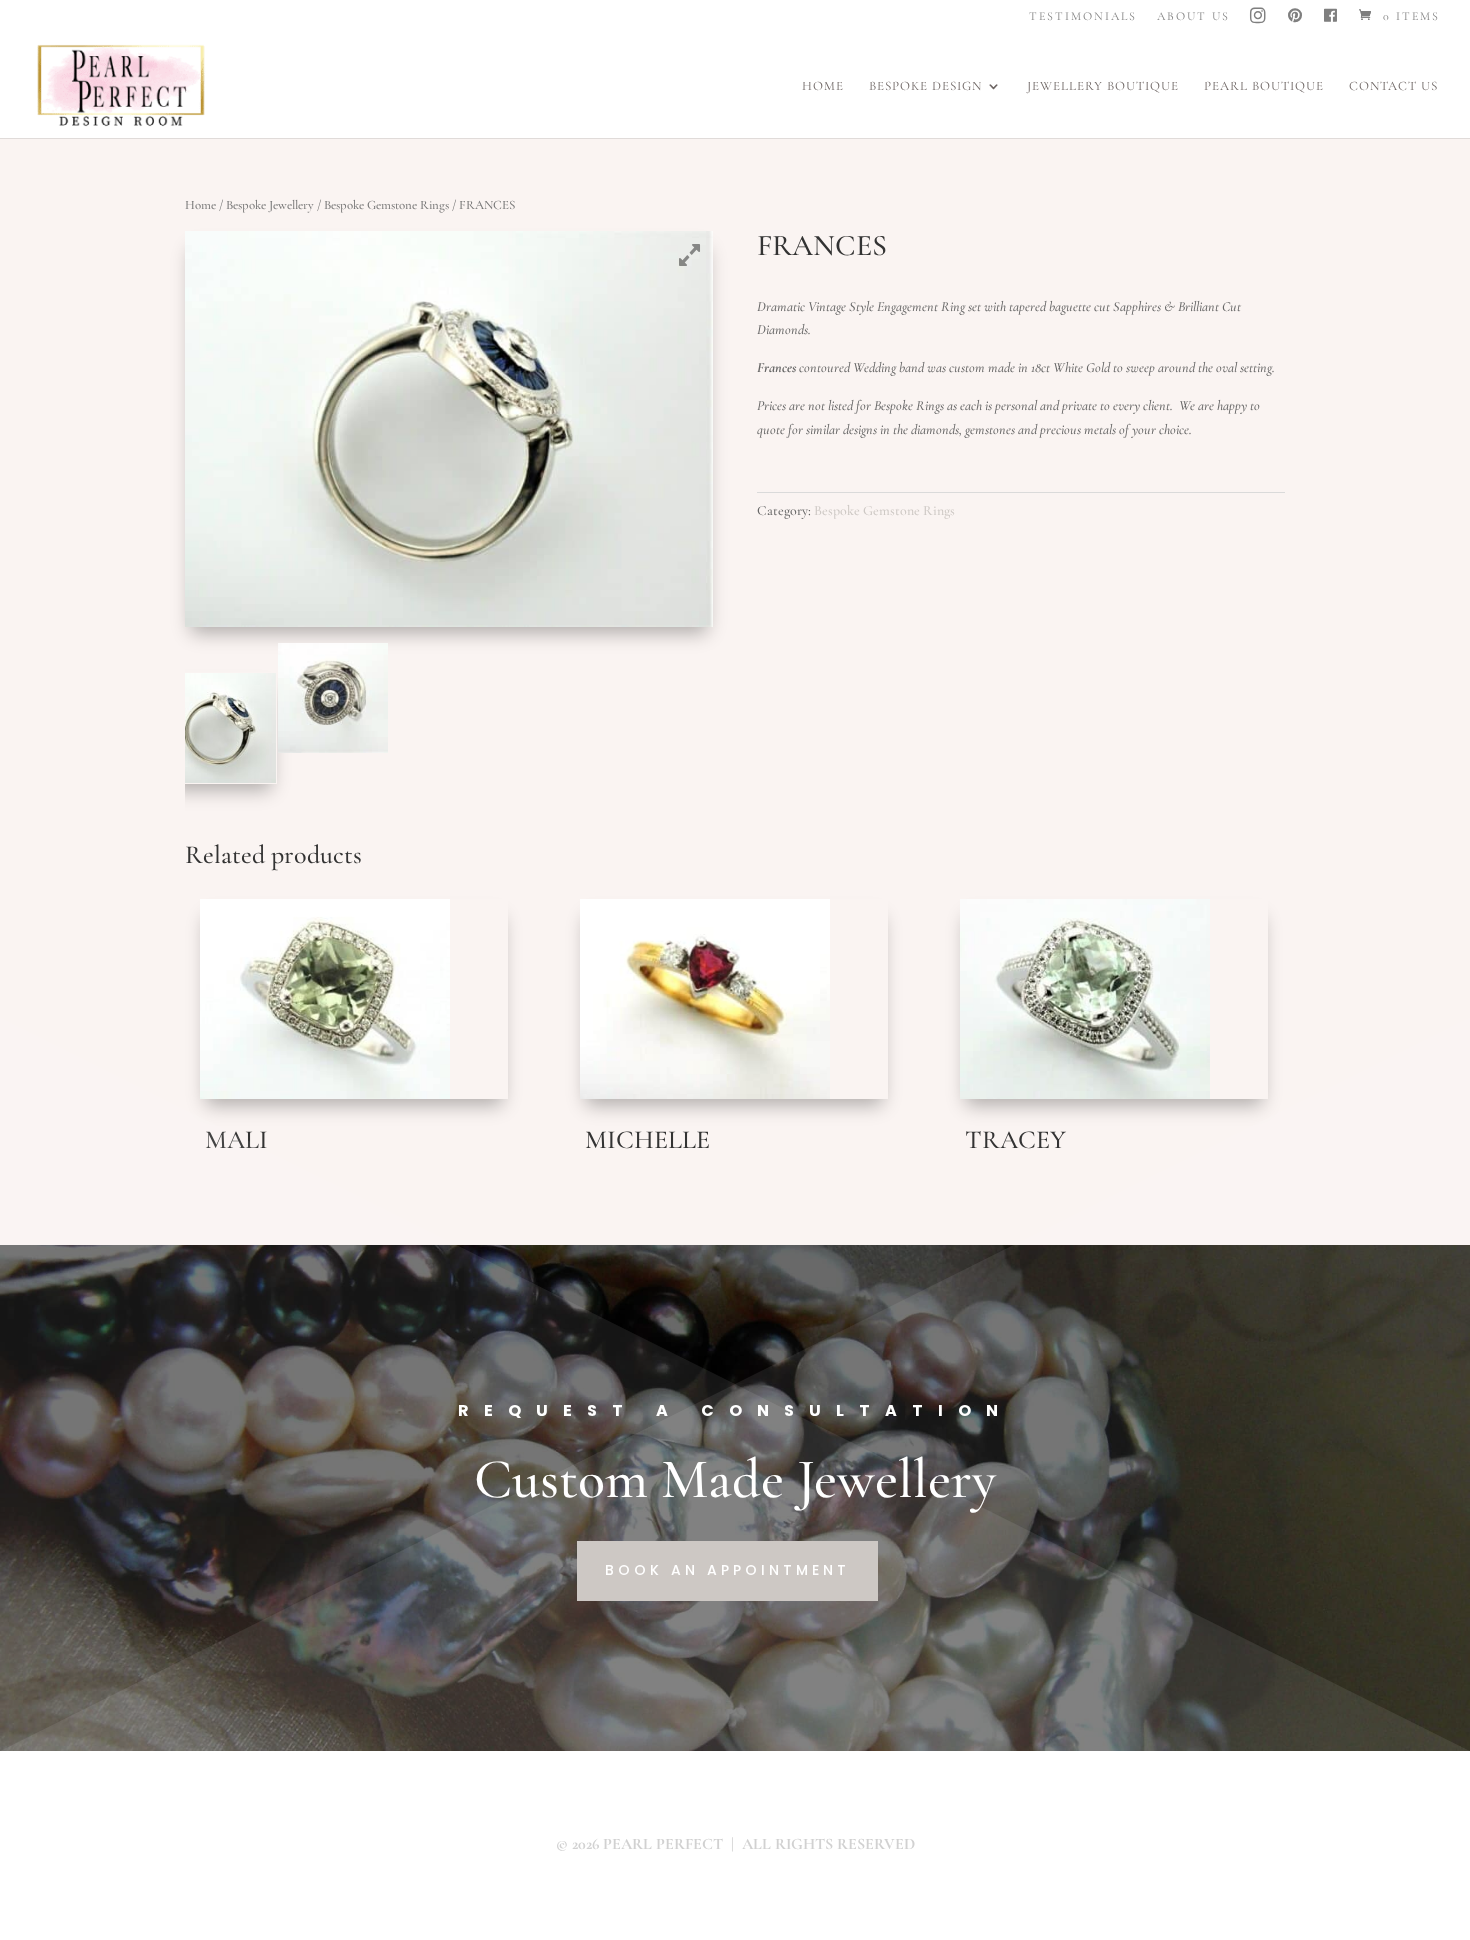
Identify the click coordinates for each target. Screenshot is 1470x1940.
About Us (1193, 16)
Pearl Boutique (1264, 86)
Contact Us (1393, 86)
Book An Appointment (727, 1570)
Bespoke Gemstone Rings (386, 205)
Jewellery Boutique (1103, 86)
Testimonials (1083, 16)
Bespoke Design (925, 86)
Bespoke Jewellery (270, 205)
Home (823, 86)
